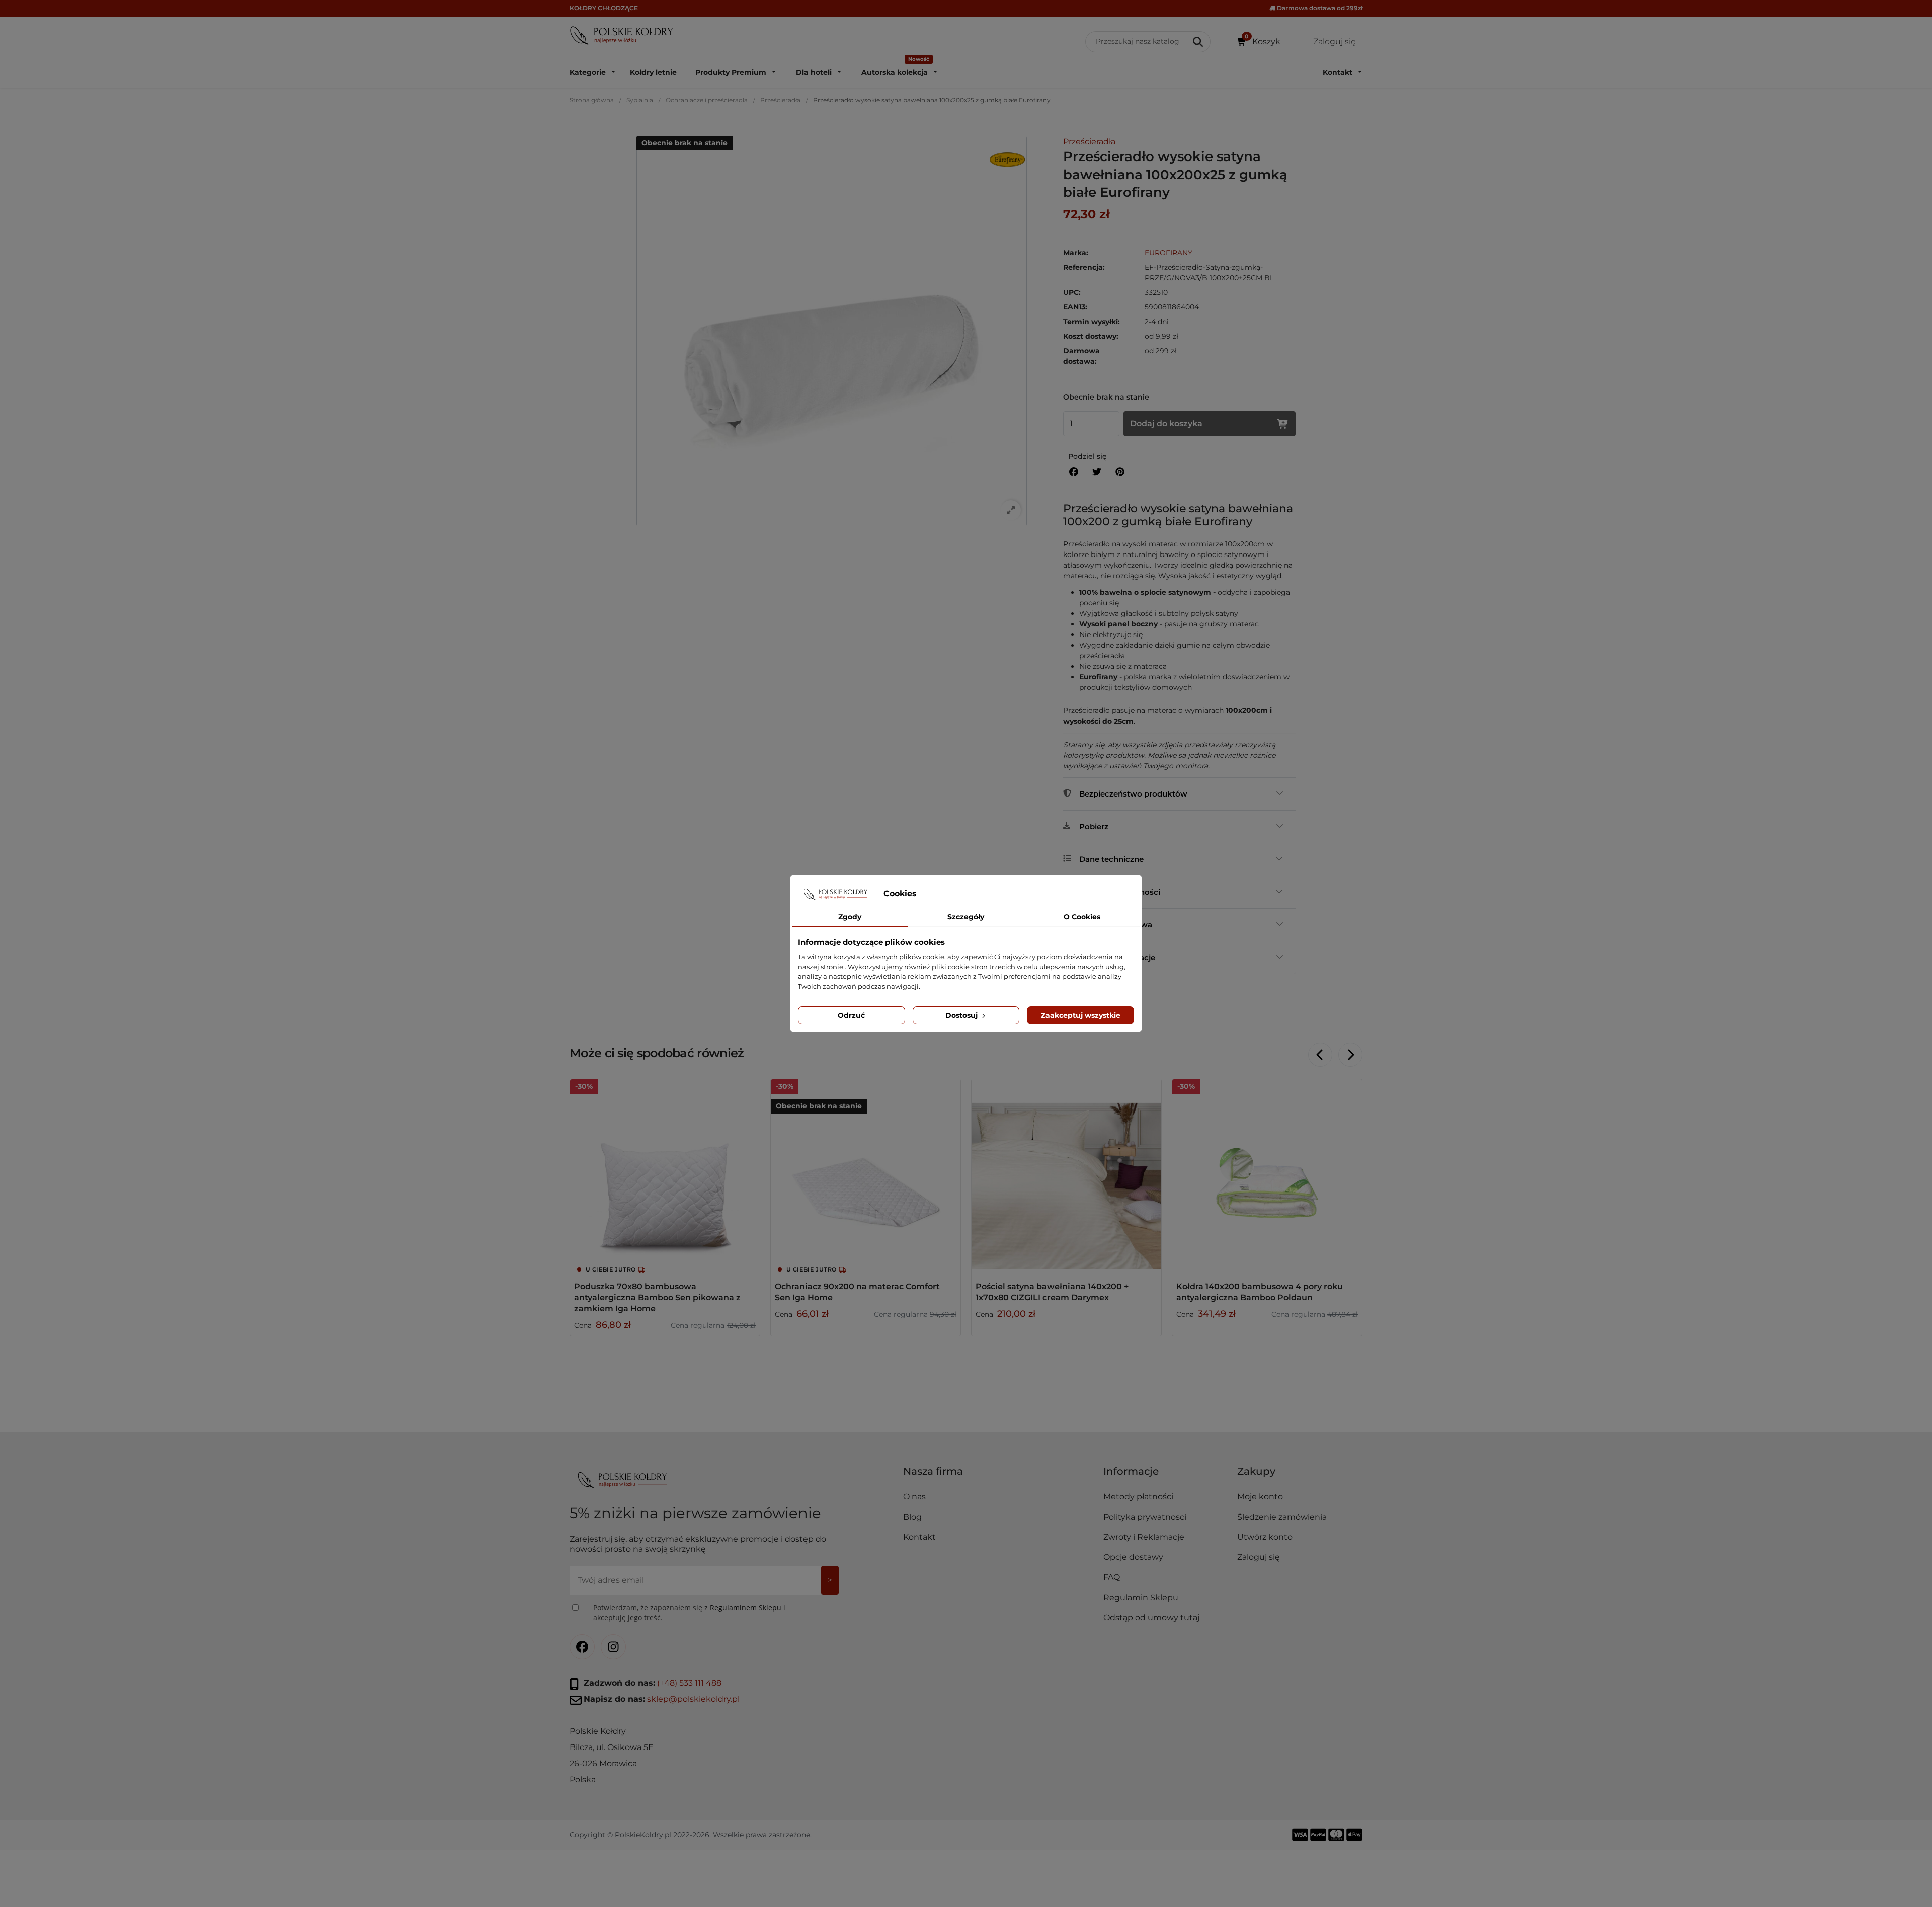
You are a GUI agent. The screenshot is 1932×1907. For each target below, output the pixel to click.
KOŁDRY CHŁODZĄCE (604, 8)
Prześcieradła (780, 100)
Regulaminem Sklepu (746, 1607)
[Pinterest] (1120, 472)
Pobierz (1094, 826)
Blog (912, 1517)
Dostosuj (962, 1015)
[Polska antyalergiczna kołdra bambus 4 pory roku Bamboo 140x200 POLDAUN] (1267, 1174)
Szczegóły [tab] (966, 917)
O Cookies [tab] (1082, 917)
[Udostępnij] (1074, 472)
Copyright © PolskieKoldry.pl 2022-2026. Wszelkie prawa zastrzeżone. (691, 1835)
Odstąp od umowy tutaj (1151, 1617)
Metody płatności (1138, 1497)
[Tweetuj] (1097, 472)
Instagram (613, 1647)
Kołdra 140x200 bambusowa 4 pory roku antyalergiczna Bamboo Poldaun (1260, 1292)
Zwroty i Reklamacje (1144, 1537)
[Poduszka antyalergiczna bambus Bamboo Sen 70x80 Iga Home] (665, 1174)
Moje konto (1260, 1497)
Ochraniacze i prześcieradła (707, 100)
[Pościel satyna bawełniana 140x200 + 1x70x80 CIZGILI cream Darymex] (1066, 1174)
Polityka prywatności (1120, 892)
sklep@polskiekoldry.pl (693, 1699)
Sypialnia (640, 100)
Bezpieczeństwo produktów (1133, 794)
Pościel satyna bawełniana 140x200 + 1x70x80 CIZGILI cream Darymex (1052, 1292)
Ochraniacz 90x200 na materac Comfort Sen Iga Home (857, 1292)
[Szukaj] (1199, 42)
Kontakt (919, 1537)
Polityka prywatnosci (1145, 1517)
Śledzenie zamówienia (1282, 1517)
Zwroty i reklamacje (1117, 957)
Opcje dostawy (1133, 1557)
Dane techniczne (1111, 859)
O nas (914, 1497)
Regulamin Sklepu (1141, 1597)
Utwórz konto (1265, 1537)
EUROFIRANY (1169, 253)
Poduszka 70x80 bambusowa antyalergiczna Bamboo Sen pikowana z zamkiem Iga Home (657, 1297)
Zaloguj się (1259, 1557)
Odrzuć (851, 1015)
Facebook (582, 1647)
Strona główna (592, 100)
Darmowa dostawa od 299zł (1319, 8)
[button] (1166, 1475)
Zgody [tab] (850, 917)
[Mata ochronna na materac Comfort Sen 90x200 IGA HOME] (866, 1174)
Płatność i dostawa (1116, 925)
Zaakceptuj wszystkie (1081, 1015)
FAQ (1112, 1577)
